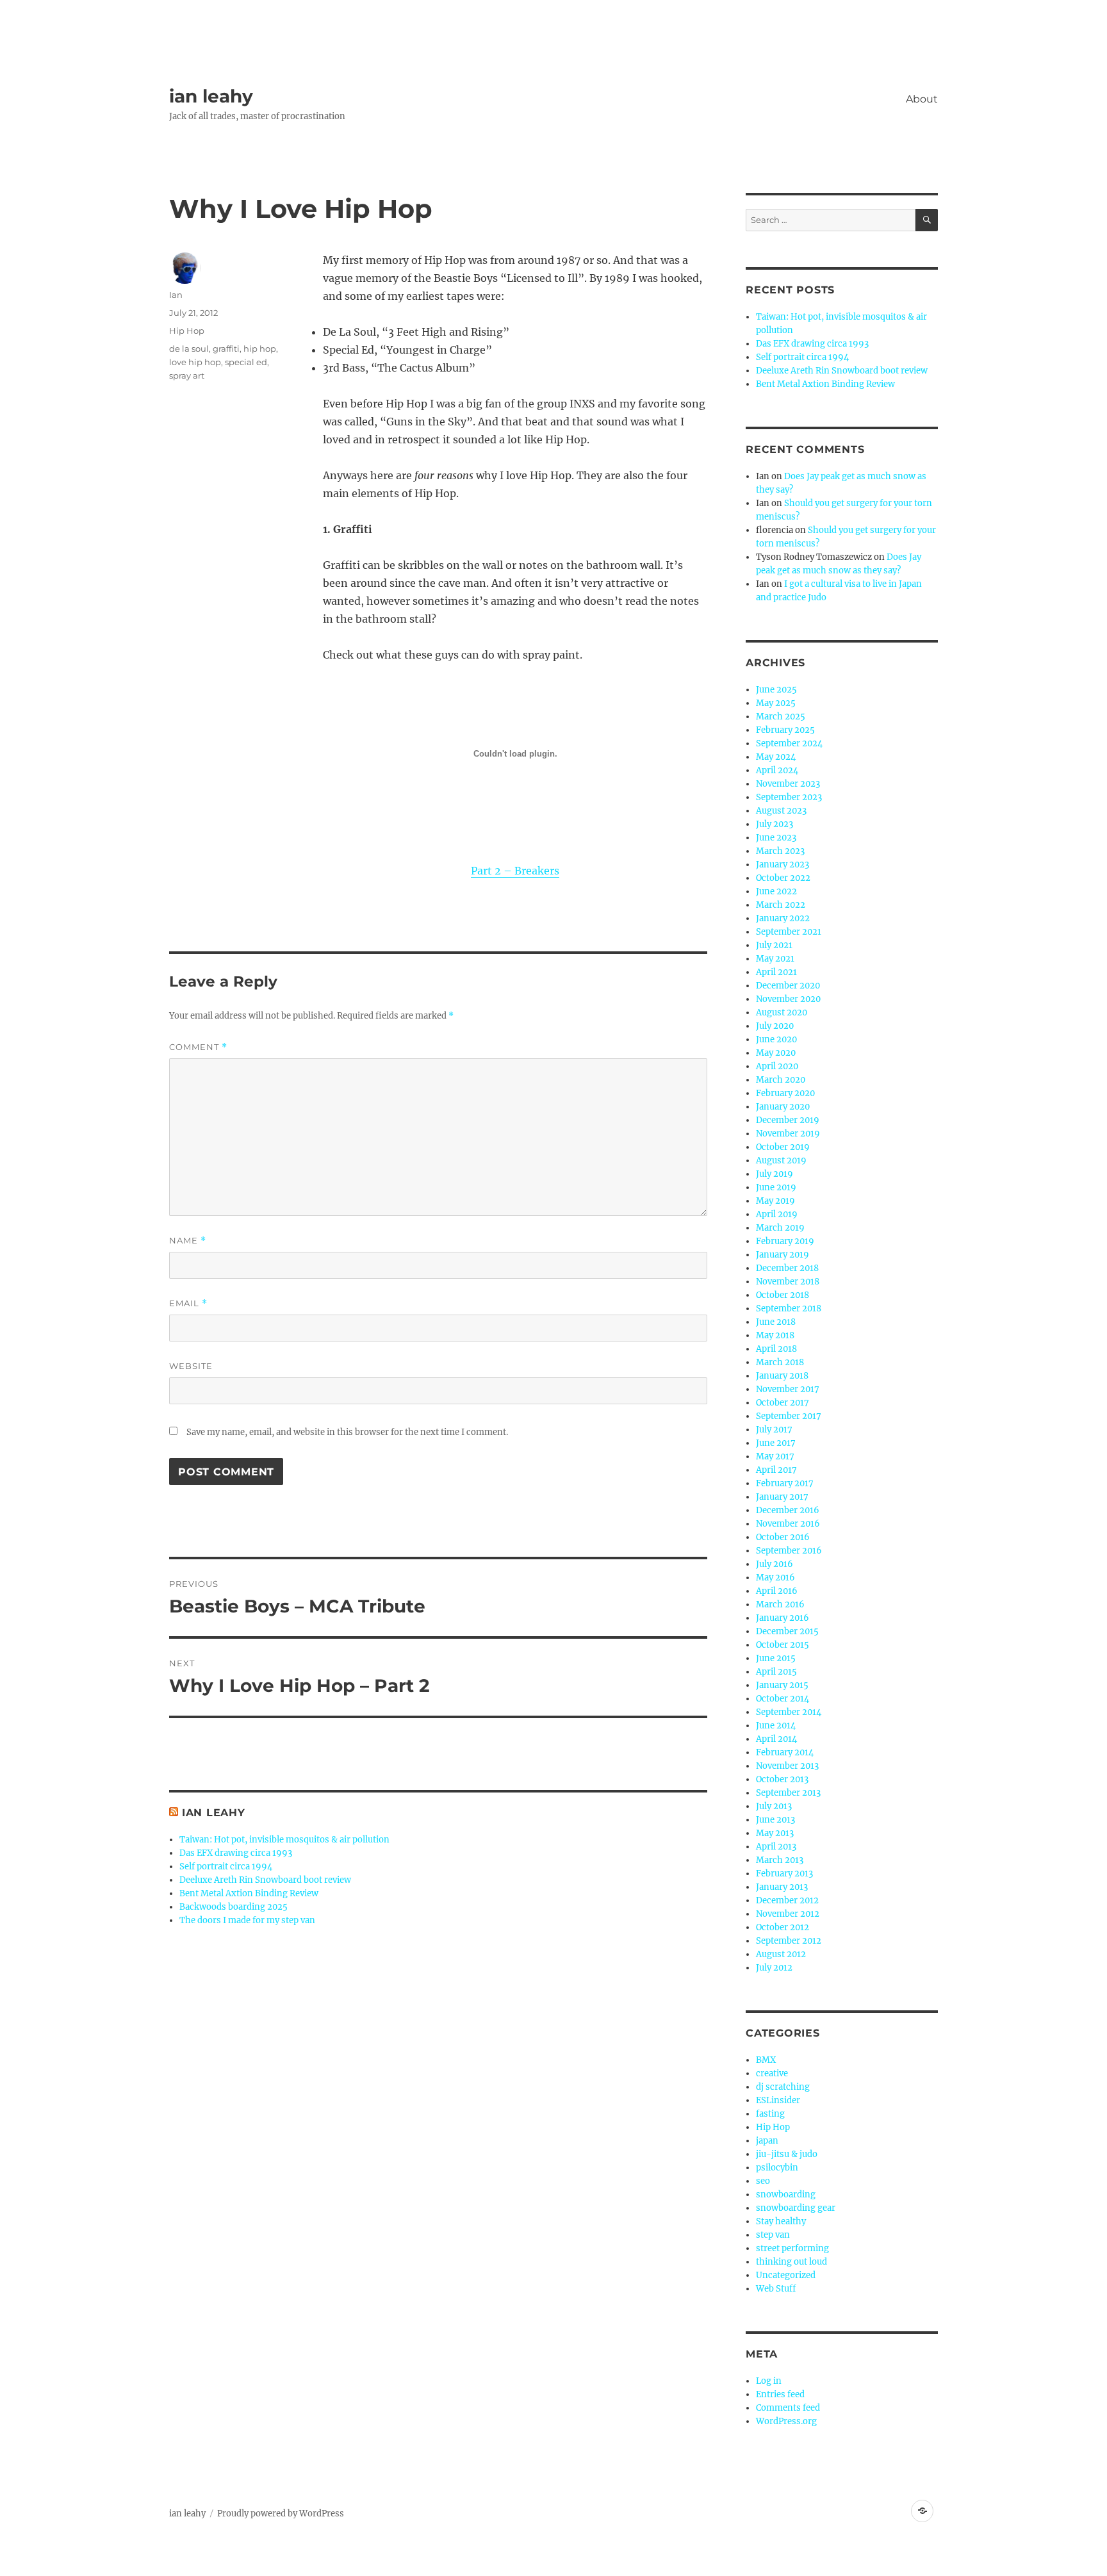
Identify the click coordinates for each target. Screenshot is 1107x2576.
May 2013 (775, 1833)
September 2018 (789, 1309)
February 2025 (785, 730)
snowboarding (786, 2195)
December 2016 (788, 1510)
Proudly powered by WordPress (281, 2514)
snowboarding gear (796, 2208)
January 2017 (782, 1497)
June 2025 (776, 690)
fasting (770, 2114)
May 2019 (775, 1201)
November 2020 (788, 999)
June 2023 (776, 838)
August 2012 (781, 1954)
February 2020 (785, 1093)
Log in (769, 2381)
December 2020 (788, 986)
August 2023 (781, 811)
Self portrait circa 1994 (226, 1866)
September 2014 (789, 1712)
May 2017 (775, 1456)
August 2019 (781, 1161)
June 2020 (776, 1039)
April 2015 (776, 1672)
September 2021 (789, 932)
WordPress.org (786, 2421)
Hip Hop (187, 331)
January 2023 (783, 865)
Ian (176, 295)
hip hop (260, 349)
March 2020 (781, 1080)
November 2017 (788, 1389)
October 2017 (783, 1403)
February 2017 (785, 1483)
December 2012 (787, 1900)
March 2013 (780, 1860)
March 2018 (780, 1362)
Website (191, 1366)
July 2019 (775, 1174)
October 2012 (783, 1927)
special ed (246, 362)
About (922, 99)
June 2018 (776, 1322)
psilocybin (777, 2168)
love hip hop (195, 362)
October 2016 (783, 1537)
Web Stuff (776, 2289)
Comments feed (788, 2408)
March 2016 (780, 1604)
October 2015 (783, 1645)
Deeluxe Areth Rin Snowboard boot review (265, 1880)
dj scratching (783, 2087)
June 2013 (775, 1820)
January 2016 (783, 1618)
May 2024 (776, 757)
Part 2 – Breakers (515, 871)
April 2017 (776, 1470)
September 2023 (789, 797)
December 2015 (787, 1631)
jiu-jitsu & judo (787, 2154)
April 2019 (777, 1214)
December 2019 (788, 1120)
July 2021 (774, 945)
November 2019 (788, 1134)
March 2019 (780, 1228)
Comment (198, 1047)
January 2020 (783, 1107)
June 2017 (776, 1443)
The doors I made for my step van (247, 1920)
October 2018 (783, 1295)
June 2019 (776, 1187)
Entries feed (780, 2394)
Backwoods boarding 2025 (234, 1907)
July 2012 (774, 1968)
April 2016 (777, 1591)
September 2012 (789, 1941)
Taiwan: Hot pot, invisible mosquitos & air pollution (284, 1840)
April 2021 (776, 972)
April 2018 (776, 1349)
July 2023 (775, 824)
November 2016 (788, 1524)
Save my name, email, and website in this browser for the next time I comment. (347, 1432)
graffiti (226, 349)
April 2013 (776, 1847)
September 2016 (789, 1551)
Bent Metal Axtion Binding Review (249, 1893)
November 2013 (787, 1766)
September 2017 (789, 1416)
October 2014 (783, 1699)
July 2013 (774, 1806)
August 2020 (782, 1013)
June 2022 (776, 891)
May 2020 (776, 1053)
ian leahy (211, 96)
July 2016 (775, 1564)
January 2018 (782, 1376)
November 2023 (788, 784)
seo (763, 2181)
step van (773, 2235)
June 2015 (776, 1658)
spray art (187, 375)
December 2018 (787, 1268)
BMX (766, 2060)
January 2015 (782, 1685)
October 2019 (783, 1147)
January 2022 (783, 918)
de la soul (189, 349)
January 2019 (783, 1255)
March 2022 (781, 905)
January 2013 (782, 1887)
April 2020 (777, 1066)
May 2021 (775, 959)
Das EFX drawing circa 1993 (236, 1853)
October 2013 (782, 1779)
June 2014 (776, 1726)
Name (188, 1241)
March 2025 (781, 717)
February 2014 (785, 1752)
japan (767, 2141)
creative (772, 2073)
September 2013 (788, 1793)
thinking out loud (791, 2262)
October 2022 (783, 878)
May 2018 (775, 1335)
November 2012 (788, 1914)
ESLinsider (778, 2100)
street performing (792, 2248)
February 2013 (784, 1874)
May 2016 (775, 1578)
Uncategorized (786, 2275)
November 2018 (788, 1282)
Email (188, 1303)
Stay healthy (781, 2221)
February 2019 (785, 1241)
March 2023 (780, 851)
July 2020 (775, 1026)
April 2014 (776, 1739)
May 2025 (776, 703)
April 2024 (777, 770)
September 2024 (789, 743)
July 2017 (774, 1430)
